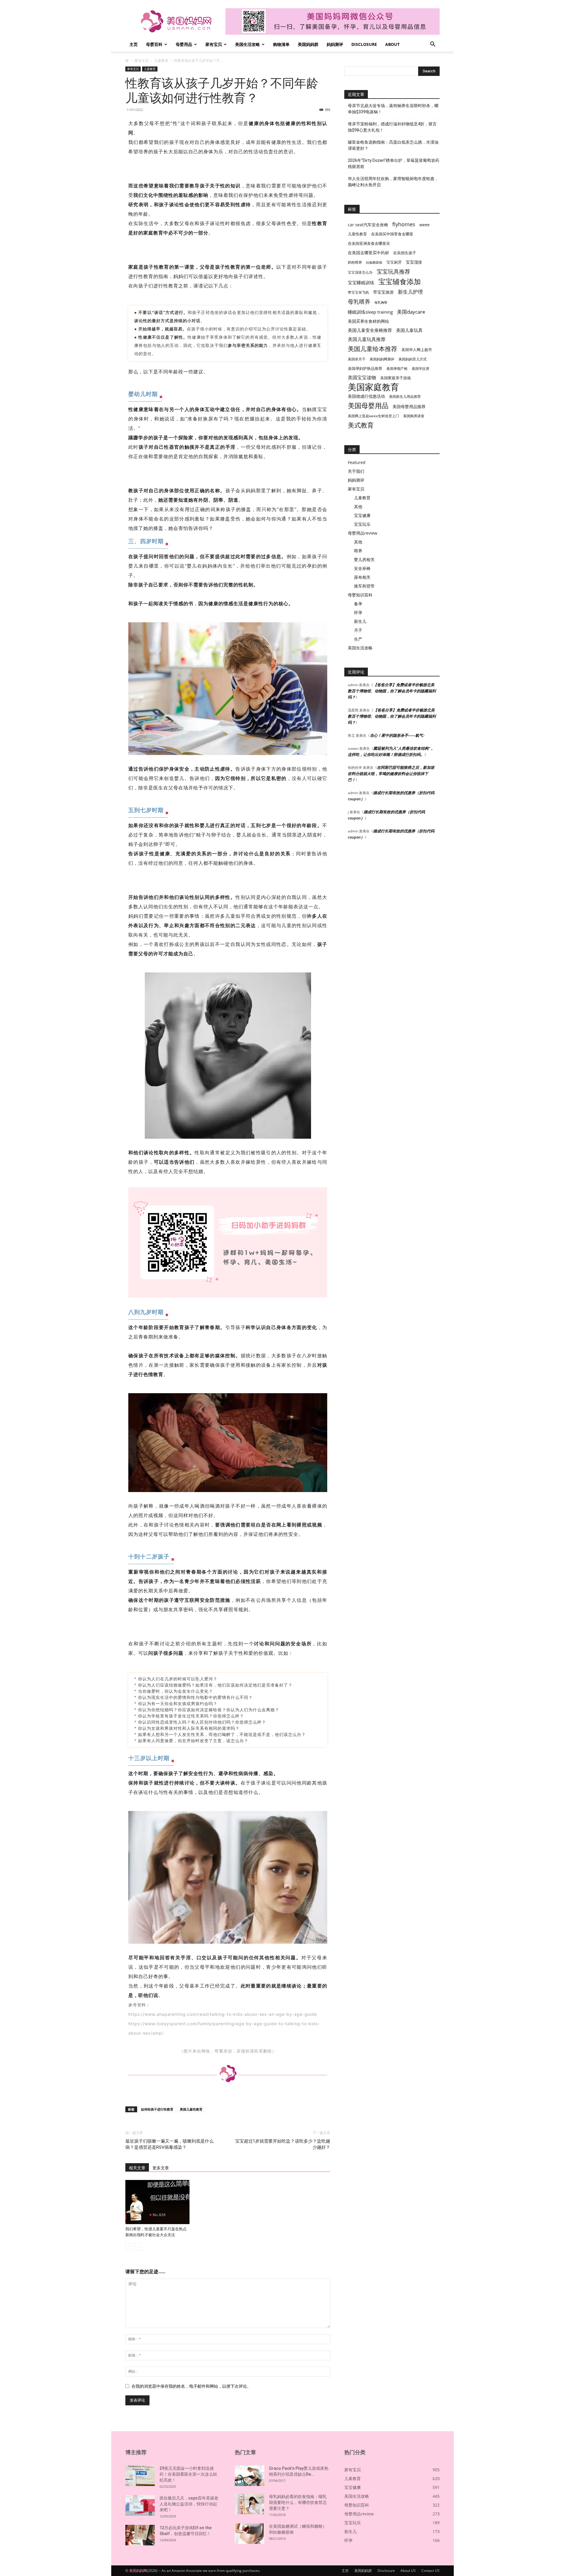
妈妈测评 (335, 44)
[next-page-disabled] (138, 2247)
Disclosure (364, 44)
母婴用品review (363, 533)
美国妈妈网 (138, 2571)
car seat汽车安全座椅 (368, 225)
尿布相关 (362, 577)
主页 (134, 44)
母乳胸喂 (381, 302)
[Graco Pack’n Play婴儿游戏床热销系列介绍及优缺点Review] (250, 2476)
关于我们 (356, 471)
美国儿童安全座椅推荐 (370, 330)
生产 (358, 639)
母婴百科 (154, 44)
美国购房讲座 (414, 416)
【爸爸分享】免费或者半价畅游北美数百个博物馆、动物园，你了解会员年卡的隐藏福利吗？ (392, 691)
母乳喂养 (359, 301)
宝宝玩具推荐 (393, 272)
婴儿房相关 (364, 559)
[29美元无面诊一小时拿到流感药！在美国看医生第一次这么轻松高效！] (140, 2476)
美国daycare (411, 312)
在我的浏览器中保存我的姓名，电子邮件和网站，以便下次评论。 (191, 2386)
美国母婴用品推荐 (409, 406)
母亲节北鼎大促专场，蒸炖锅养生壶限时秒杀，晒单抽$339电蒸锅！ (393, 109)
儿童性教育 (357, 234)
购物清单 (281, 44)
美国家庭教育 (373, 387)
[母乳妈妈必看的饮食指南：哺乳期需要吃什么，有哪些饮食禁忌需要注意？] (250, 2504)
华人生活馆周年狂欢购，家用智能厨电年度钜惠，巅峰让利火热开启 (393, 182)
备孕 (358, 604)
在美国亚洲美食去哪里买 (369, 243)
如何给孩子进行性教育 (157, 2109)
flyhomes (404, 224)
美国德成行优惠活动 (366, 396)
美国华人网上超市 (417, 350)
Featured (357, 462)
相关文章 (137, 2168)
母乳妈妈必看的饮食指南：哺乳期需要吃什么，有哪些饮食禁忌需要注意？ (298, 2502)
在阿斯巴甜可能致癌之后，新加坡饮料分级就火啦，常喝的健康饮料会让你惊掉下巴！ (391, 774)
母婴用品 (184, 44)
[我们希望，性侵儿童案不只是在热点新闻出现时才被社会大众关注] (157, 2202)
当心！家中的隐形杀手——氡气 (396, 735)
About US (408, 2571)
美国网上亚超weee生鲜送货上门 (373, 416)
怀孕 (358, 612)
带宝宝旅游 (383, 292)
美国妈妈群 (308, 44)
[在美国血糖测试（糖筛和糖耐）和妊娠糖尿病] (250, 2534)
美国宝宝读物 (362, 378)
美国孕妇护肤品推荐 (365, 369)
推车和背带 (364, 586)
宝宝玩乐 (362, 524)
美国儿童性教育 (191, 2109)
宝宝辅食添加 (400, 281)
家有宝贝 (214, 44)
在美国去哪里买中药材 (368, 253)
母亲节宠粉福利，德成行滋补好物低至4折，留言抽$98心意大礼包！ (392, 127)
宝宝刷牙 (394, 262)
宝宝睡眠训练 (361, 282)
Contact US (431, 2571)
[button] (433, 45)
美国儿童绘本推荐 (373, 349)
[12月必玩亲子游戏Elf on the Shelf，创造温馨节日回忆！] (140, 2535)
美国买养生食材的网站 (368, 321)
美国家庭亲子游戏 (395, 378)
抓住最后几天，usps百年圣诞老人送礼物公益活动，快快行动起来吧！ (189, 2504)
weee (424, 225)
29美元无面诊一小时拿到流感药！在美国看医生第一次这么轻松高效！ (188, 2474)
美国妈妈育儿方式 (413, 359)
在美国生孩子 (405, 253)
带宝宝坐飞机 (358, 292)
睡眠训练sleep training (370, 312)
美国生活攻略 (247, 44)
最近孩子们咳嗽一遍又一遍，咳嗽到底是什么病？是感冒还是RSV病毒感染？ (169, 2144)
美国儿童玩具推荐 (367, 339)
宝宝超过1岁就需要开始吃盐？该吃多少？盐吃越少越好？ (283, 2144)
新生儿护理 (410, 292)
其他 (358, 507)
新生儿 (360, 621)
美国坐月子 (357, 359)
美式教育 (361, 425)
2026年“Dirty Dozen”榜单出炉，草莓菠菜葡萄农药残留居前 (394, 163)
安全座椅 (362, 568)
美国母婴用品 (368, 406)
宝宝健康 (362, 515)
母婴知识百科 (360, 595)
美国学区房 (421, 369)
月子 (358, 630)
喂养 (358, 551)
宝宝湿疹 (414, 262)
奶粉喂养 (355, 262)
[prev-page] (129, 2247)
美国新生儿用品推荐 (405, 396)
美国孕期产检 (397, 369)
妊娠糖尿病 (374, 262)
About (392, 44)
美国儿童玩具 (409, 330)
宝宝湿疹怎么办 (360, 272)
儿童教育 (161, 60)
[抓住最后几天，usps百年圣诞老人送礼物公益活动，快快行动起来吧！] (140, 2505)
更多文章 (161, 2168)
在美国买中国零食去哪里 (392, 234)
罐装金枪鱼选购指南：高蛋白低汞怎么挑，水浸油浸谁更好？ (393, 145)
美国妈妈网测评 (382, 359)
